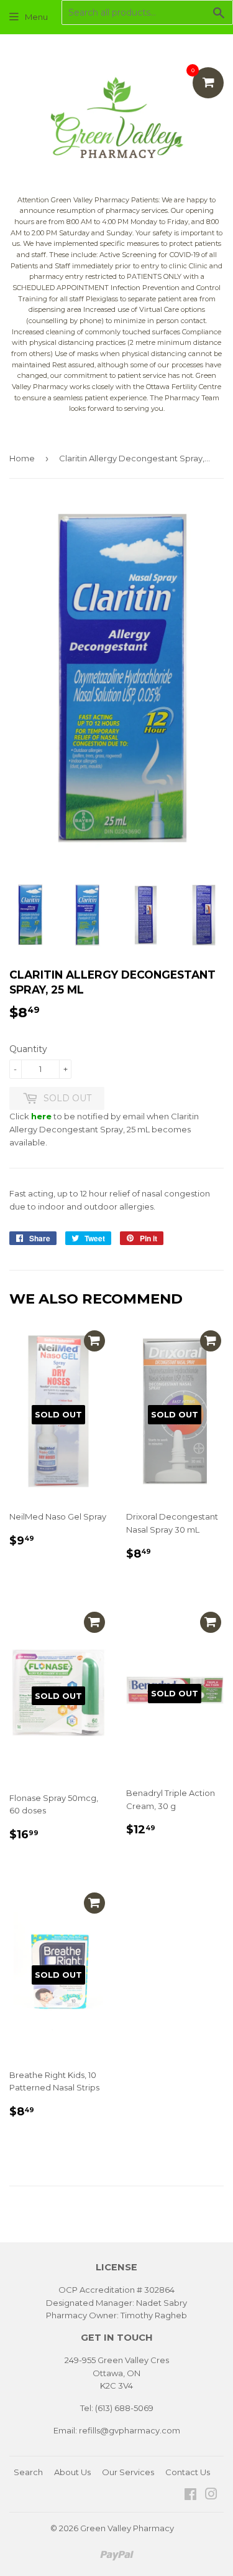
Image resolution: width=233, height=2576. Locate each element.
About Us (72, 2472)
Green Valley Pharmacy (127, 2528)
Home (22, 458)
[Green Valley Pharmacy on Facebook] (190, 2496)
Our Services (128, 2472)
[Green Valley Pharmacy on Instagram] (211, 2496)
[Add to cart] (94, 1341)
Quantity (28, 1049)
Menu (36, 17)
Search (28, 2472)
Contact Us (188, 2472)
